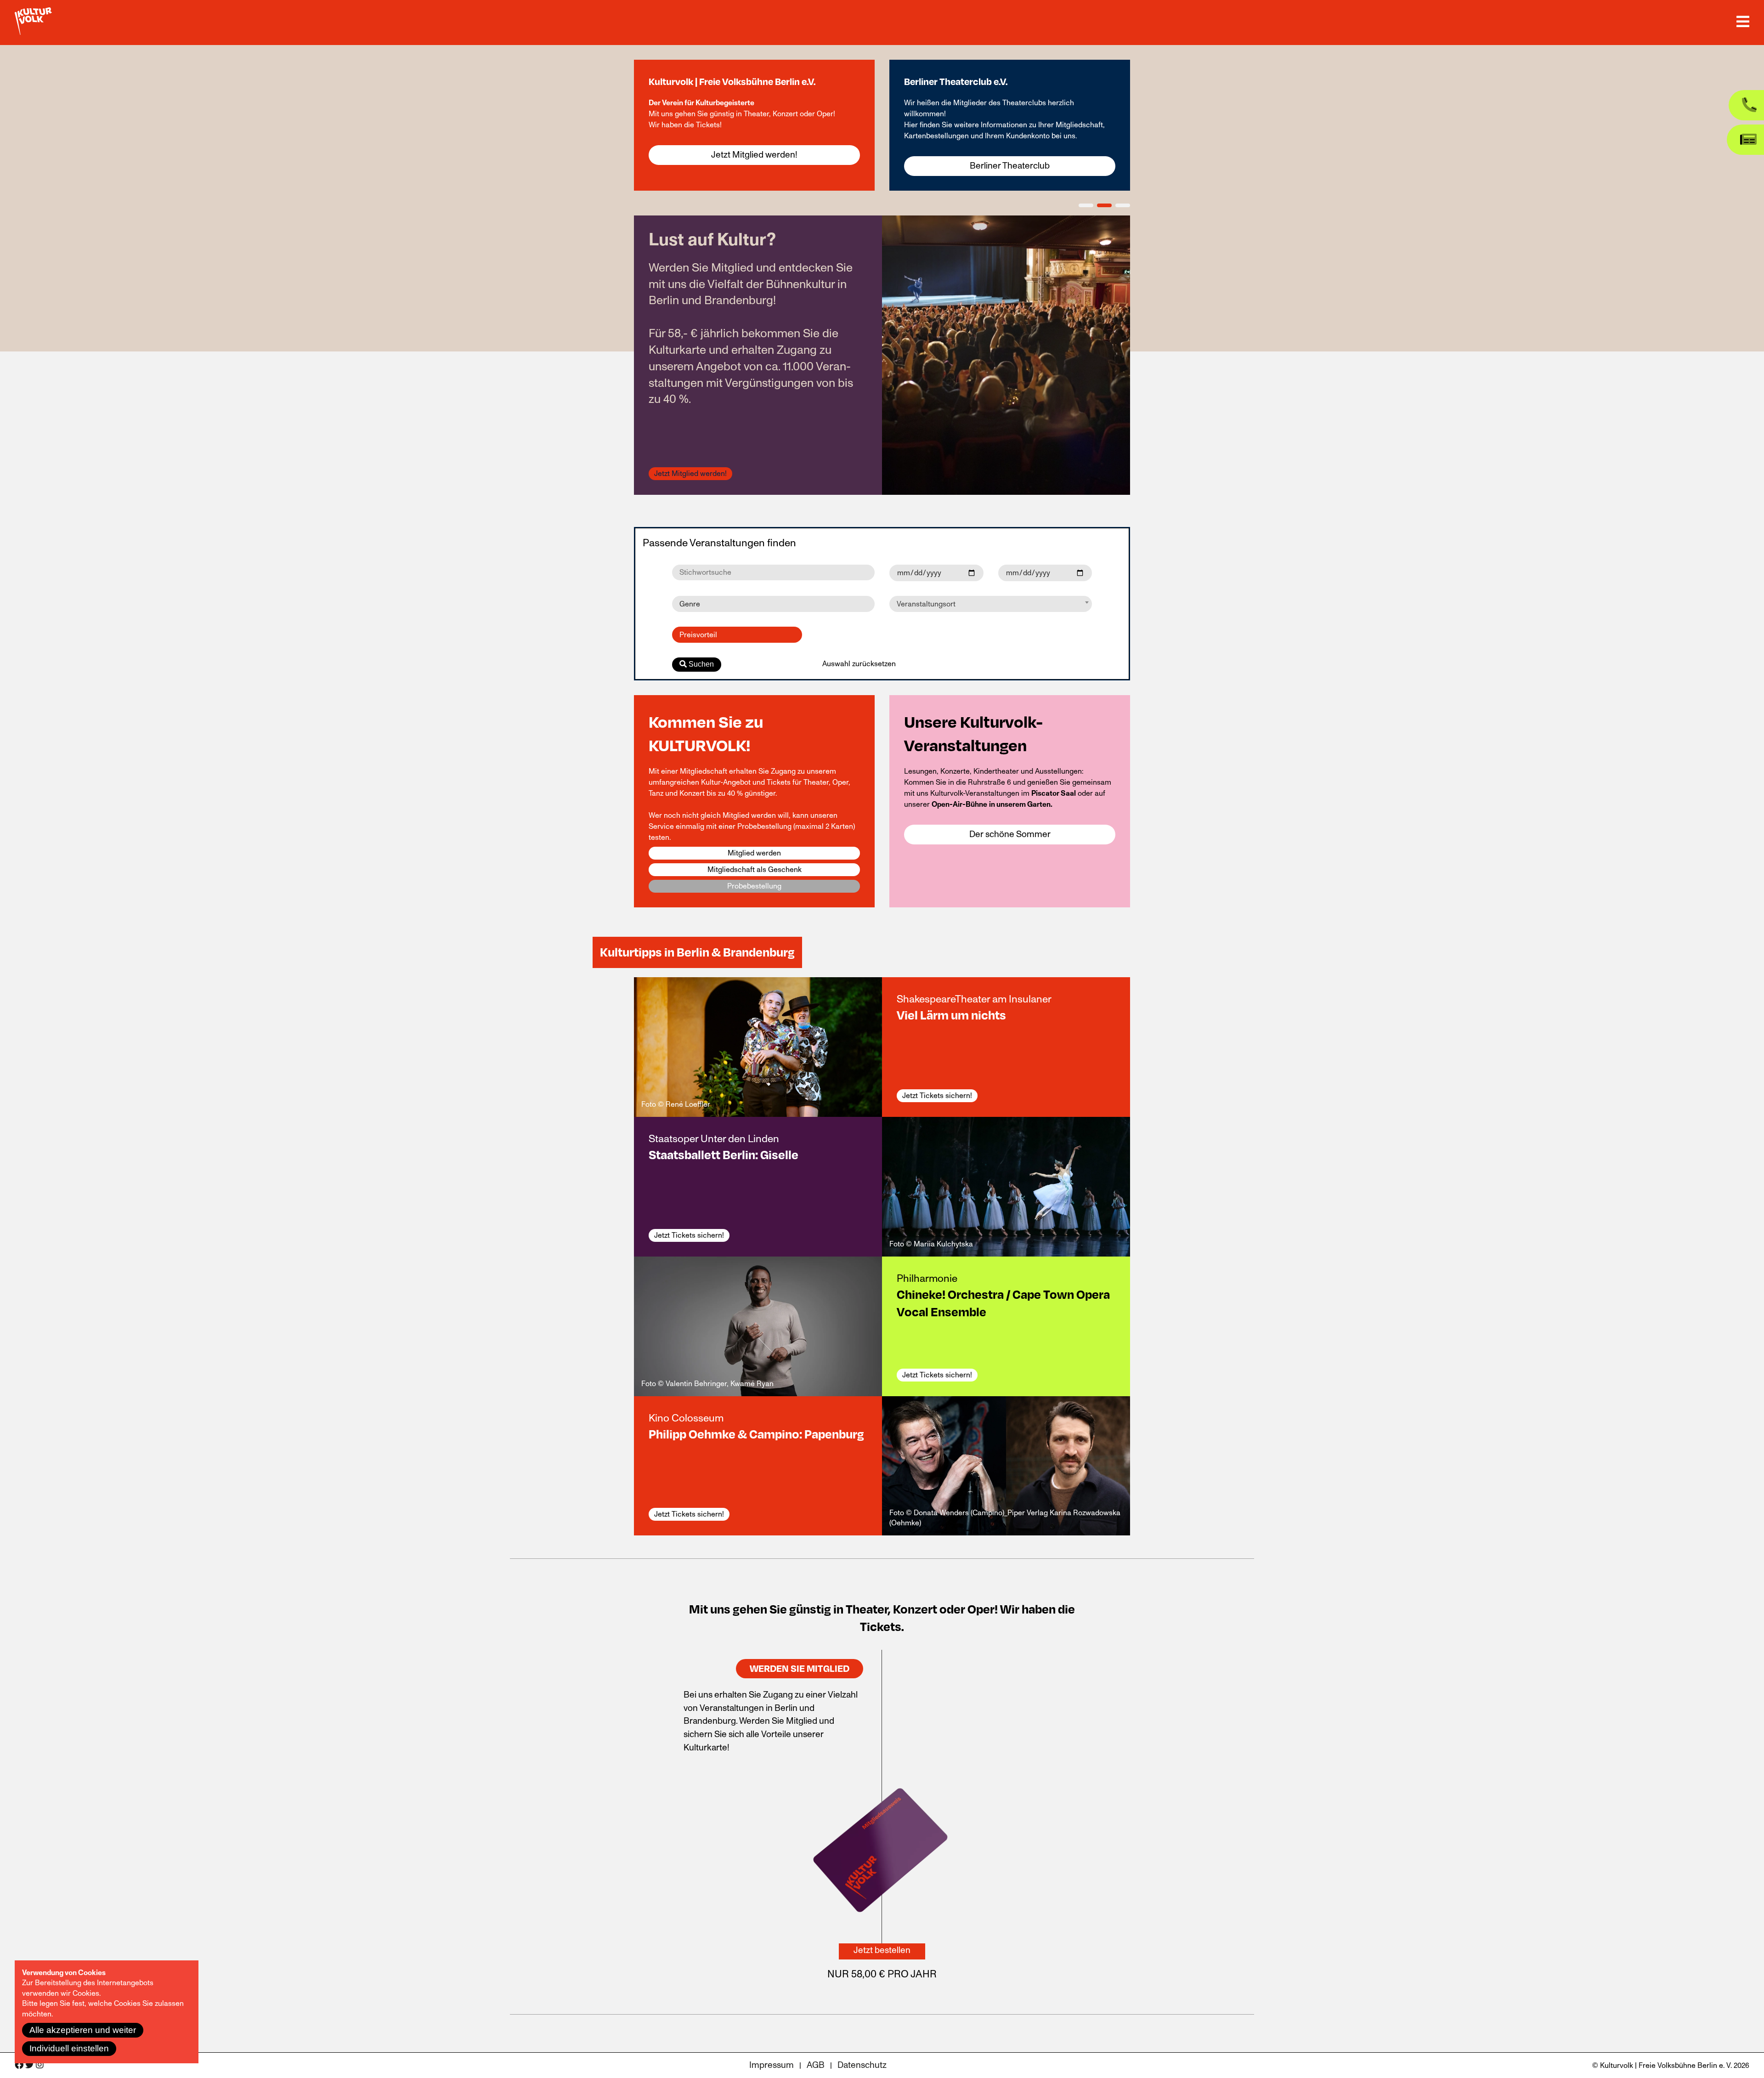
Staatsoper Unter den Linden (714, 1139)
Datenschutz (862, 2065)
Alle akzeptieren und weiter (83, 2030)
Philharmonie (927, 1278)
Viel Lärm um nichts (951, 1015)
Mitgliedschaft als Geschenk (755, 870)
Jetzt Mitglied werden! (754, 155)
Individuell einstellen (69, 2048)
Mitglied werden (754, 853)
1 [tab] (1086, 205)
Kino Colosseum (686, 1418)
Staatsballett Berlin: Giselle (724, 1155)
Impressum (772, 2065)
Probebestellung (754, 886)
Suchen (700, 664)
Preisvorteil (698, 635)
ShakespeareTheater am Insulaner (974, 999)
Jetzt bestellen (882, 1950)
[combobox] (991, 604)
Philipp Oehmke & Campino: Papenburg (756, 1434)
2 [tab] (1104, 205)
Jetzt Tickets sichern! (937, 1096)
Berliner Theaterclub (1010, 166)
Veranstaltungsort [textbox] (926, 604)
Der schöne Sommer (1010, 834)
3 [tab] (1123, 205)
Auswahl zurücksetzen (859, 664)
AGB (816, 2065)
